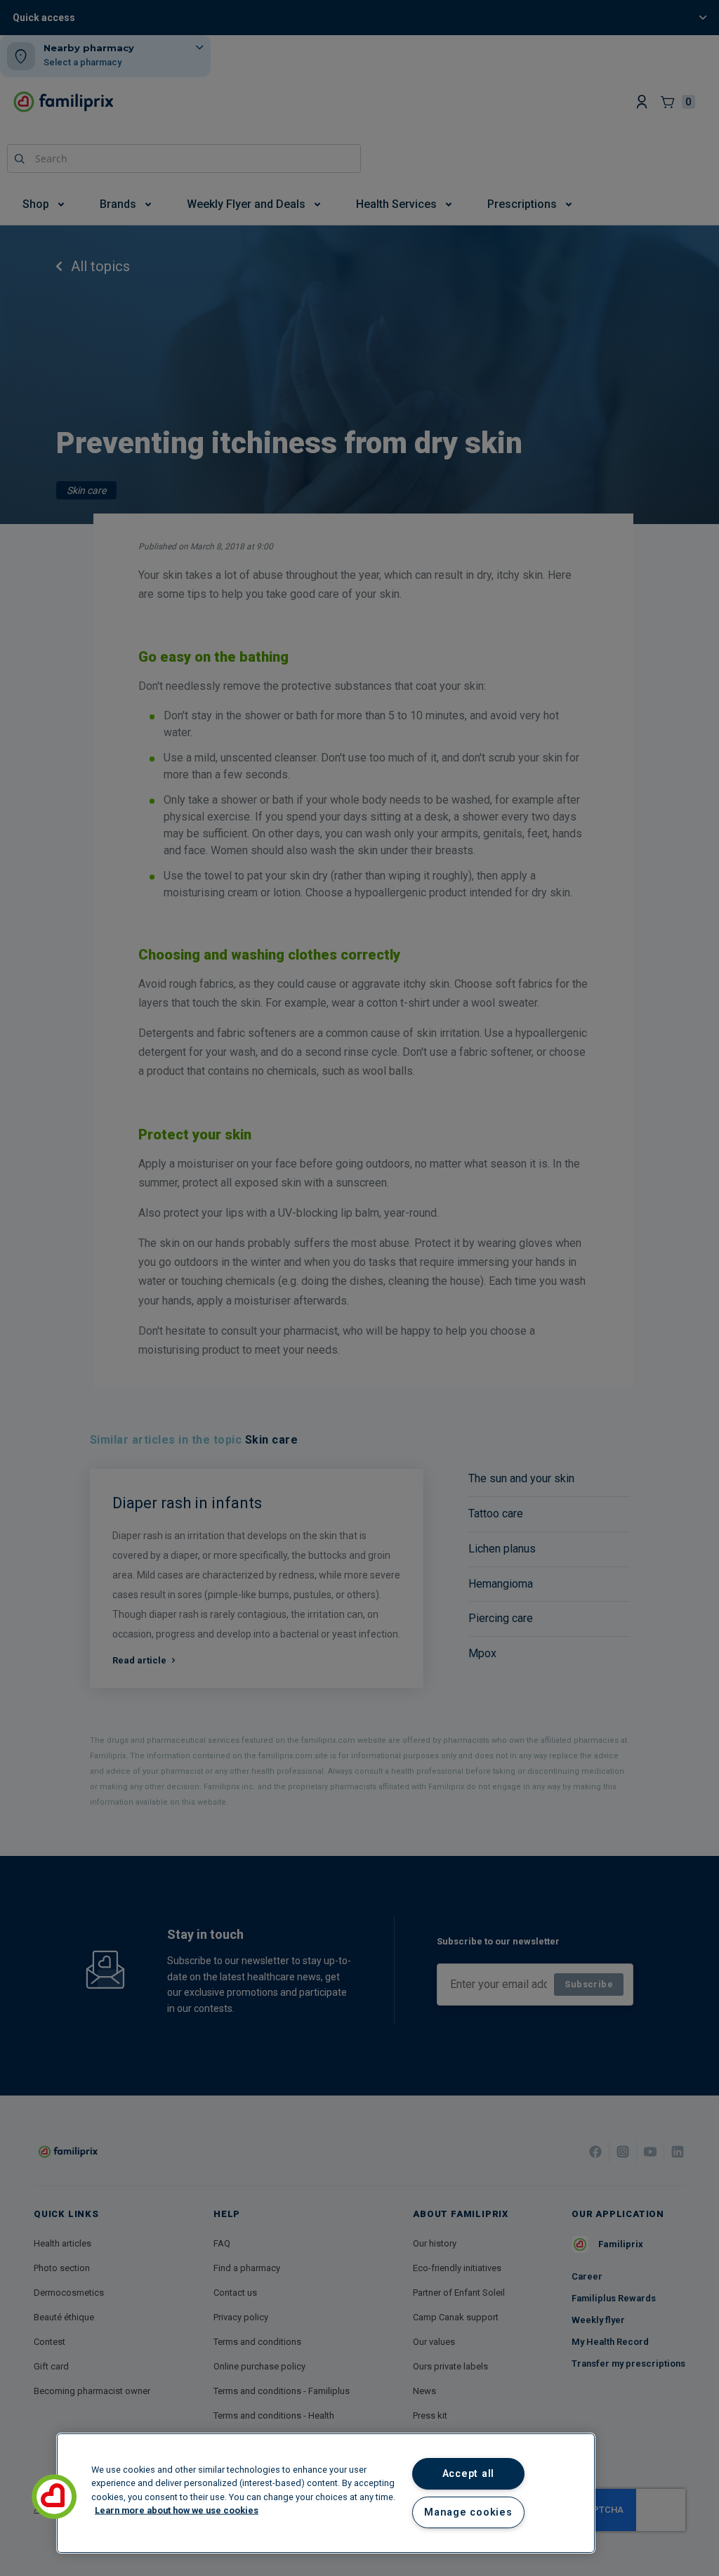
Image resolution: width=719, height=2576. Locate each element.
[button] (54, 2497)
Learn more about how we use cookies (177, 2510)
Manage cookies (468, 2512)
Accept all (468, 2474)
